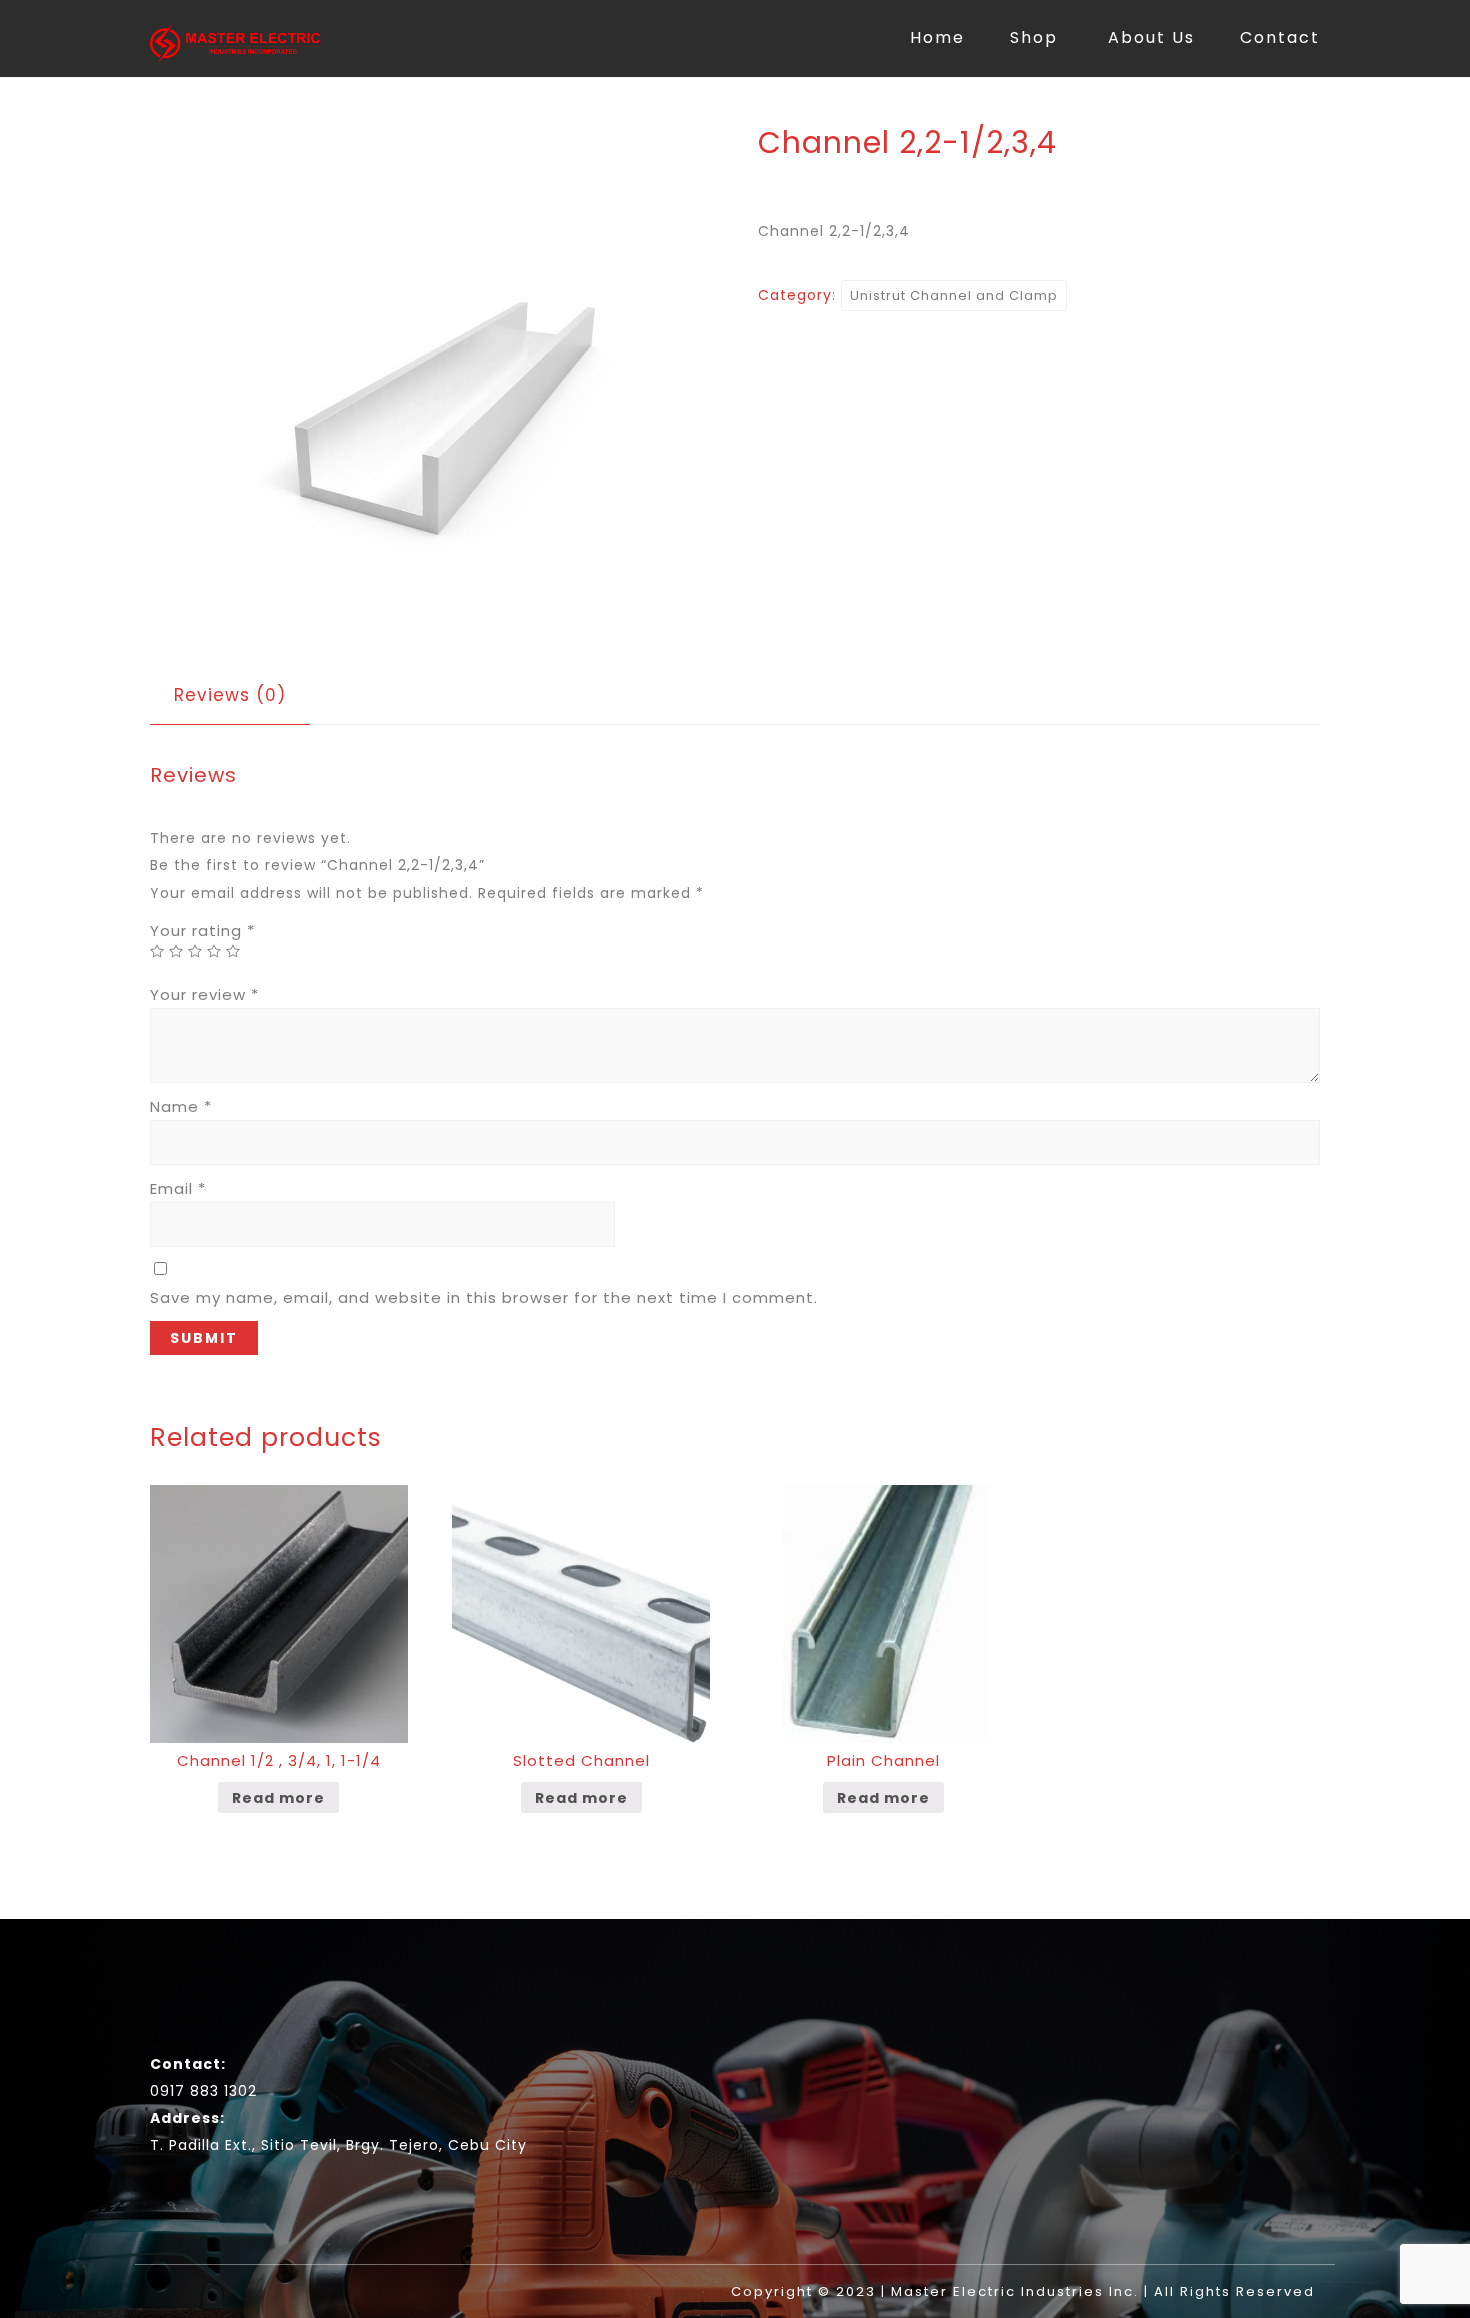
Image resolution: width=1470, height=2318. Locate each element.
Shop (1034, 37)
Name (181, 1106)
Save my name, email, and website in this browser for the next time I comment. (484, 1297)
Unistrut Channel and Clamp (954, 295)
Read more (278, 1798)
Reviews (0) (230, 695)
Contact (1280, 37)
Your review (204, 994)
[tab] (230, 695)
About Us (1151, 37)
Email (178, 1188)
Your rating (202, 930)
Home (937, 37)
